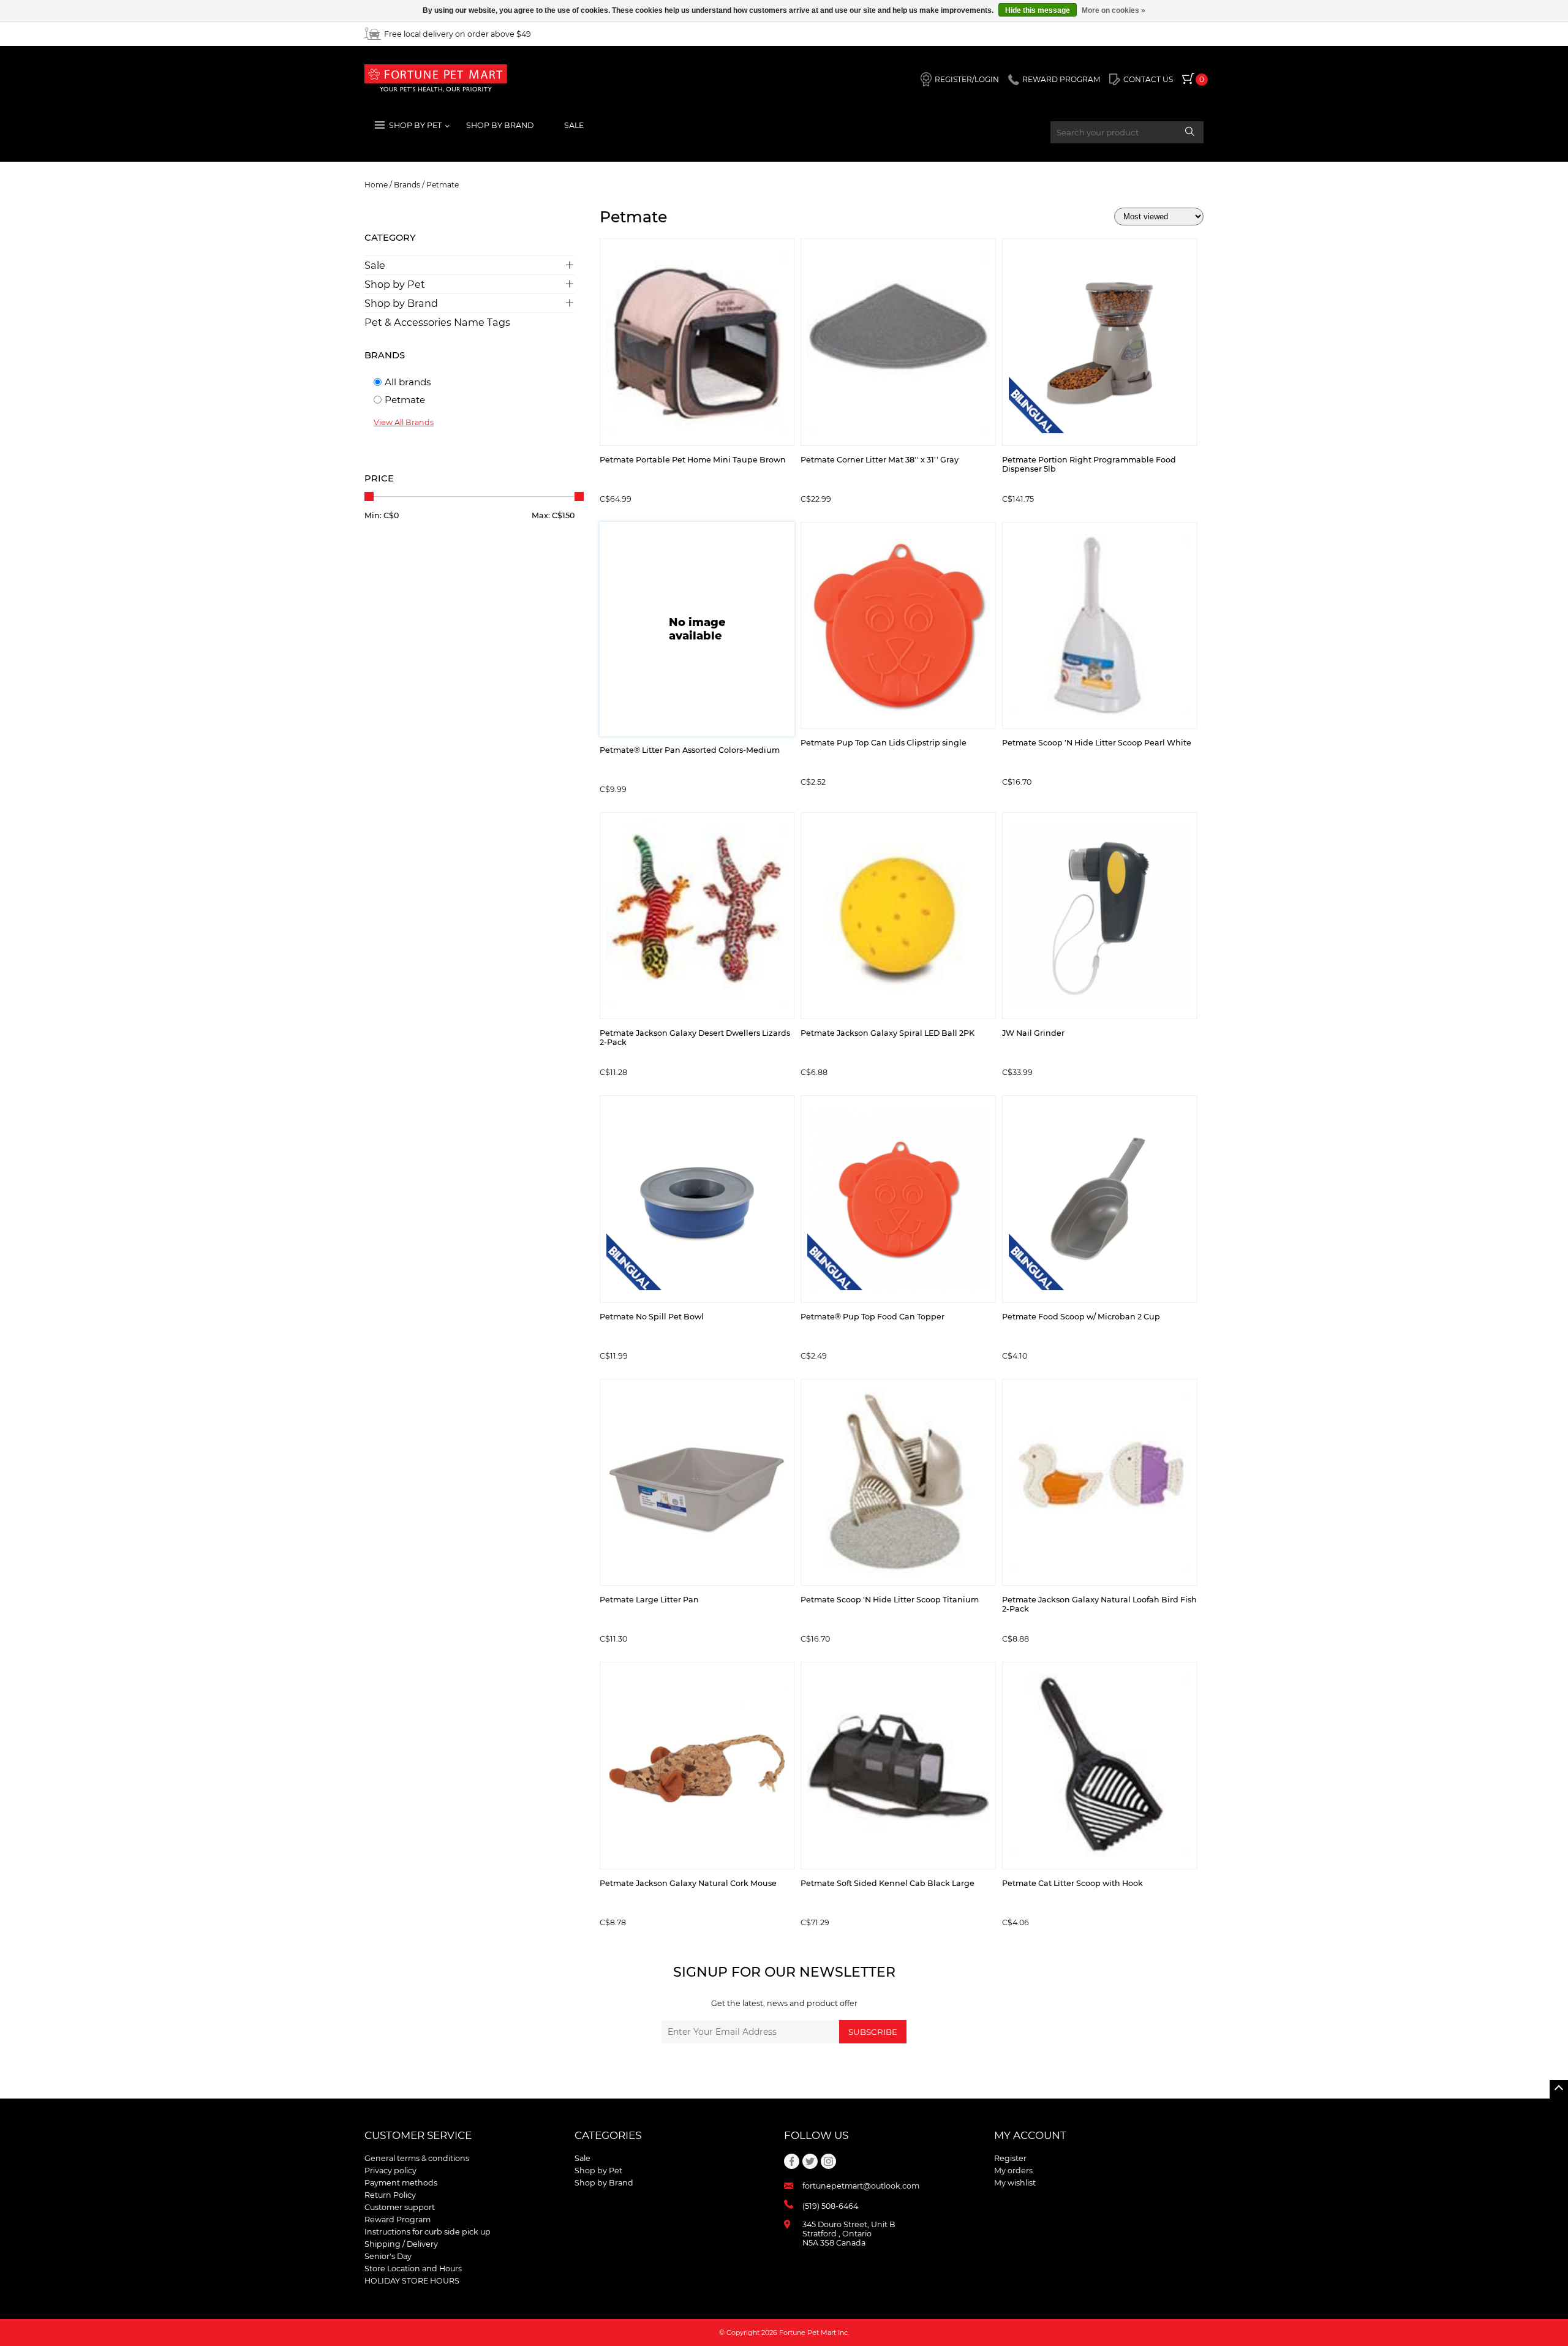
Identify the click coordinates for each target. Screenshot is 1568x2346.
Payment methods (401, 2183)
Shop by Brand (401, 303)
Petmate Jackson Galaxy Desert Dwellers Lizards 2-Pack (695, 1038)
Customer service (418, 2135)
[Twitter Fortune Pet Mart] (810, 2161)
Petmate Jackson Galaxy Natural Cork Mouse (688, 1883)
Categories (608, 2135)
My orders (1013, 2171)
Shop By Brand (500, 125)
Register (1010, 2158)
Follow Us (816, 2135)
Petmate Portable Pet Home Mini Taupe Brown (693, 460)
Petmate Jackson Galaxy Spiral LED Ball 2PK (888, 1033)
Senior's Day (388, 2256)
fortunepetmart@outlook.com (861, 2186)
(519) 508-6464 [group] (830, 2206)
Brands (407, 185)
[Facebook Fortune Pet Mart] (792, 2161)
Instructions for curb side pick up (428, 2232)
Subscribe (873, 2032)
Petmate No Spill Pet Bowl (652, 1317)
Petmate (443, 185)
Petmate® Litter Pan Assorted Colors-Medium (690, 750)
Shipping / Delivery (401, 2244)
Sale (574, 125)
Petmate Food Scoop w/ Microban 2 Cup (1081, 1317)
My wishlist (1015, 2183)
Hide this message (1038, 10)
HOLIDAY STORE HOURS (412, 2281)
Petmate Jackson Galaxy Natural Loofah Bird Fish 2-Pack (1099, 1604)
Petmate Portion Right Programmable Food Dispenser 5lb (1089, 464)
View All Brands (404, 422)
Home (376, 185)
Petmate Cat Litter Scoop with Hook (1072, 1883)
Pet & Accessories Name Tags (437, 322)
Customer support (400, 2207)
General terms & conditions (417, 2158)
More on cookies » (1114, 10)
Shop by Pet (395, 284)
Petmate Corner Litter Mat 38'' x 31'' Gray (880, 460)
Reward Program (398, 2220)
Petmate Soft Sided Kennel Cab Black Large (888, 1883)
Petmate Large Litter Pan (649, 1600)
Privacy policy (390, 2171)
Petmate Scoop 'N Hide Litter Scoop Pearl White (1097, 743)
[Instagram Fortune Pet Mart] (828, 2161)
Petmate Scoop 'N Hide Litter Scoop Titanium (890, 1600)
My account (1030, 2135)
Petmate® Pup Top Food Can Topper (873, 1317)
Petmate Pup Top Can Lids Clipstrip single (884, 743)
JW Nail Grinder (1033, 1033)
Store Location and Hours (413, 2269)
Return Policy (390, 2195)
